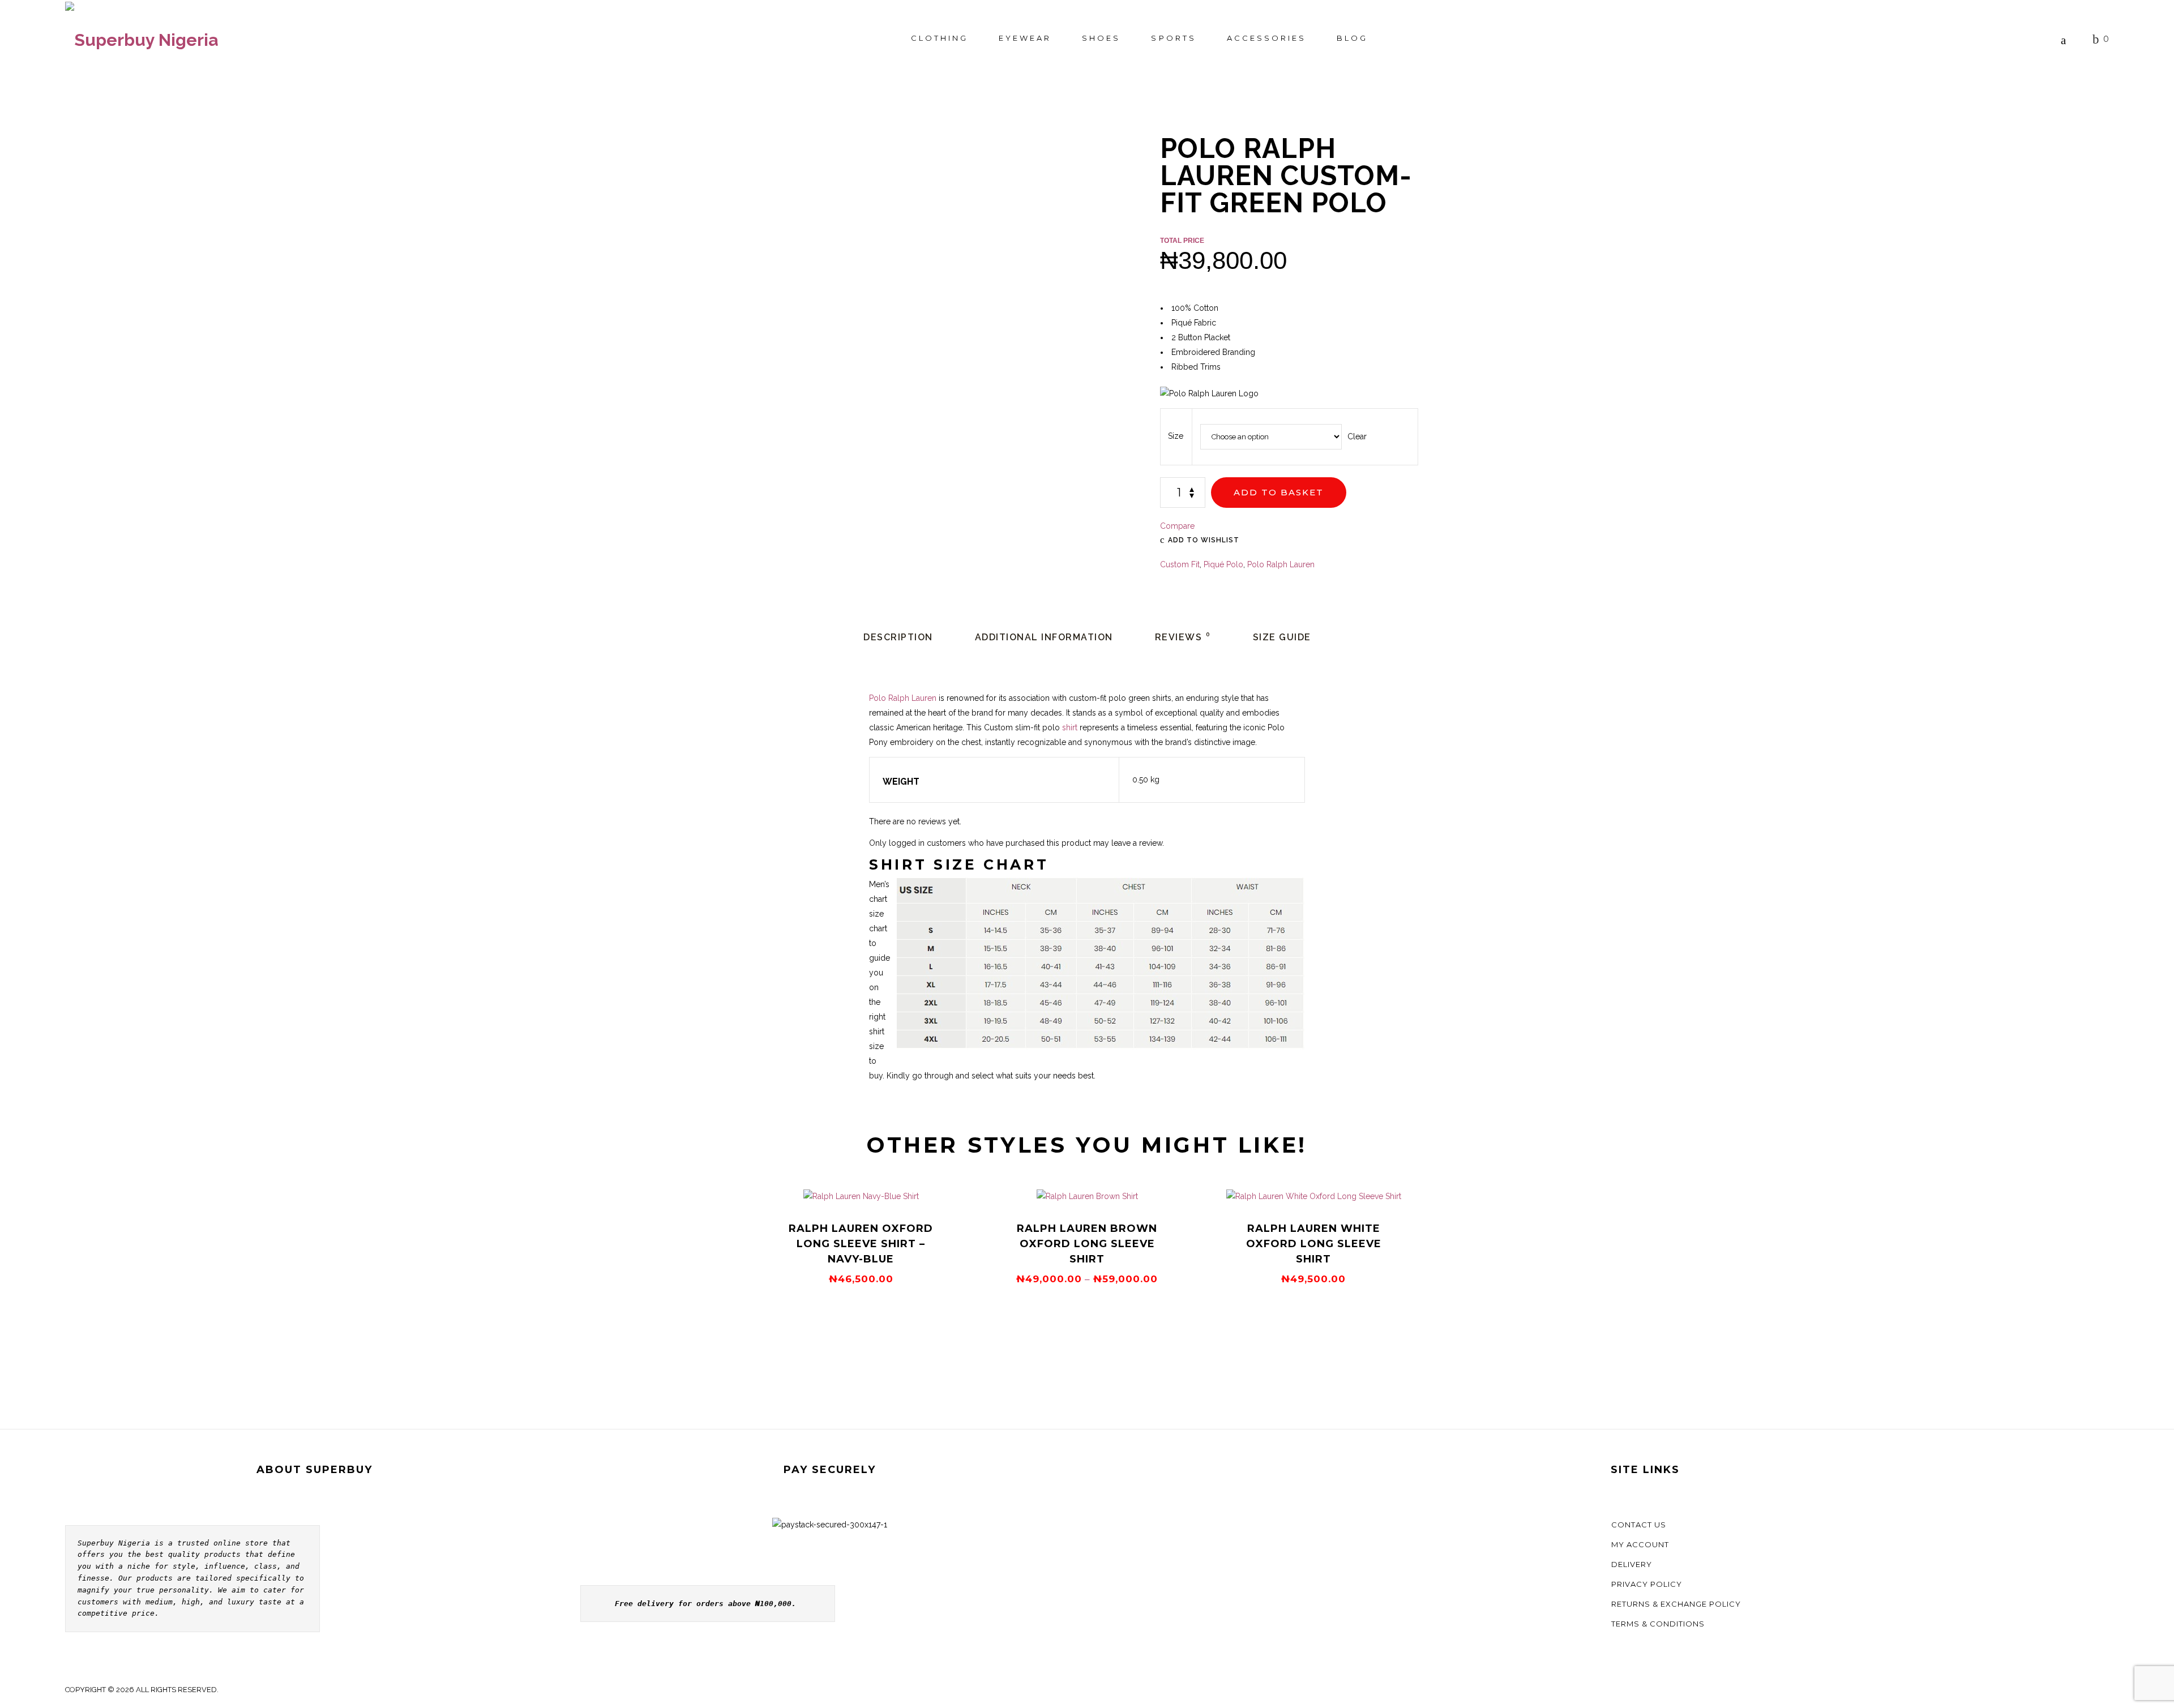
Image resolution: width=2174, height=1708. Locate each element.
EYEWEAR (1025, 38)
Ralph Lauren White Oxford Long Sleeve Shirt (1314, 1244)
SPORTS (1173, 38)
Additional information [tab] (1044, 637)
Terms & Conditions (1658, 1624)
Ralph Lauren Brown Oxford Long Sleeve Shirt (1087, 1244)
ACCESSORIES (1266, 38)
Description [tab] (898, 637)
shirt (1070, 727)
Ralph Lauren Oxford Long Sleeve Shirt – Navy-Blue (861, 1244)
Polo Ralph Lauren (1281, 564)
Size (1176, 436)
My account (1640, 1544)
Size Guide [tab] (1282, 637)
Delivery (1632, 1564)
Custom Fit (1180, 564)
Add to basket (1279, 492)
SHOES (1101, 38)
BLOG (1352, 38)
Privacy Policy (1647, 1584)
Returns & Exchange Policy (1676, 1604)
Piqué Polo (1223, 564)
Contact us (1639, 1525)
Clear (1357, 436)
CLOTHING (940, 38)
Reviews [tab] (1183, 637)
